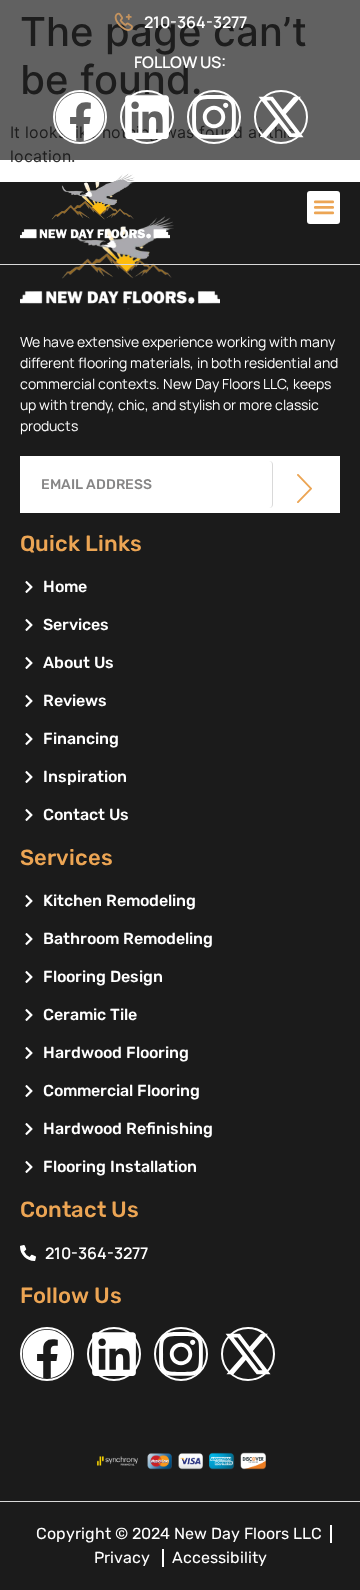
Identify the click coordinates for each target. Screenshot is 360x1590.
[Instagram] (214, 117)
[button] (323, 207)
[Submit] (304, 488)
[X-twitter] (281, 117)
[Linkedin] (147, 117)
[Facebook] (80, 117)
